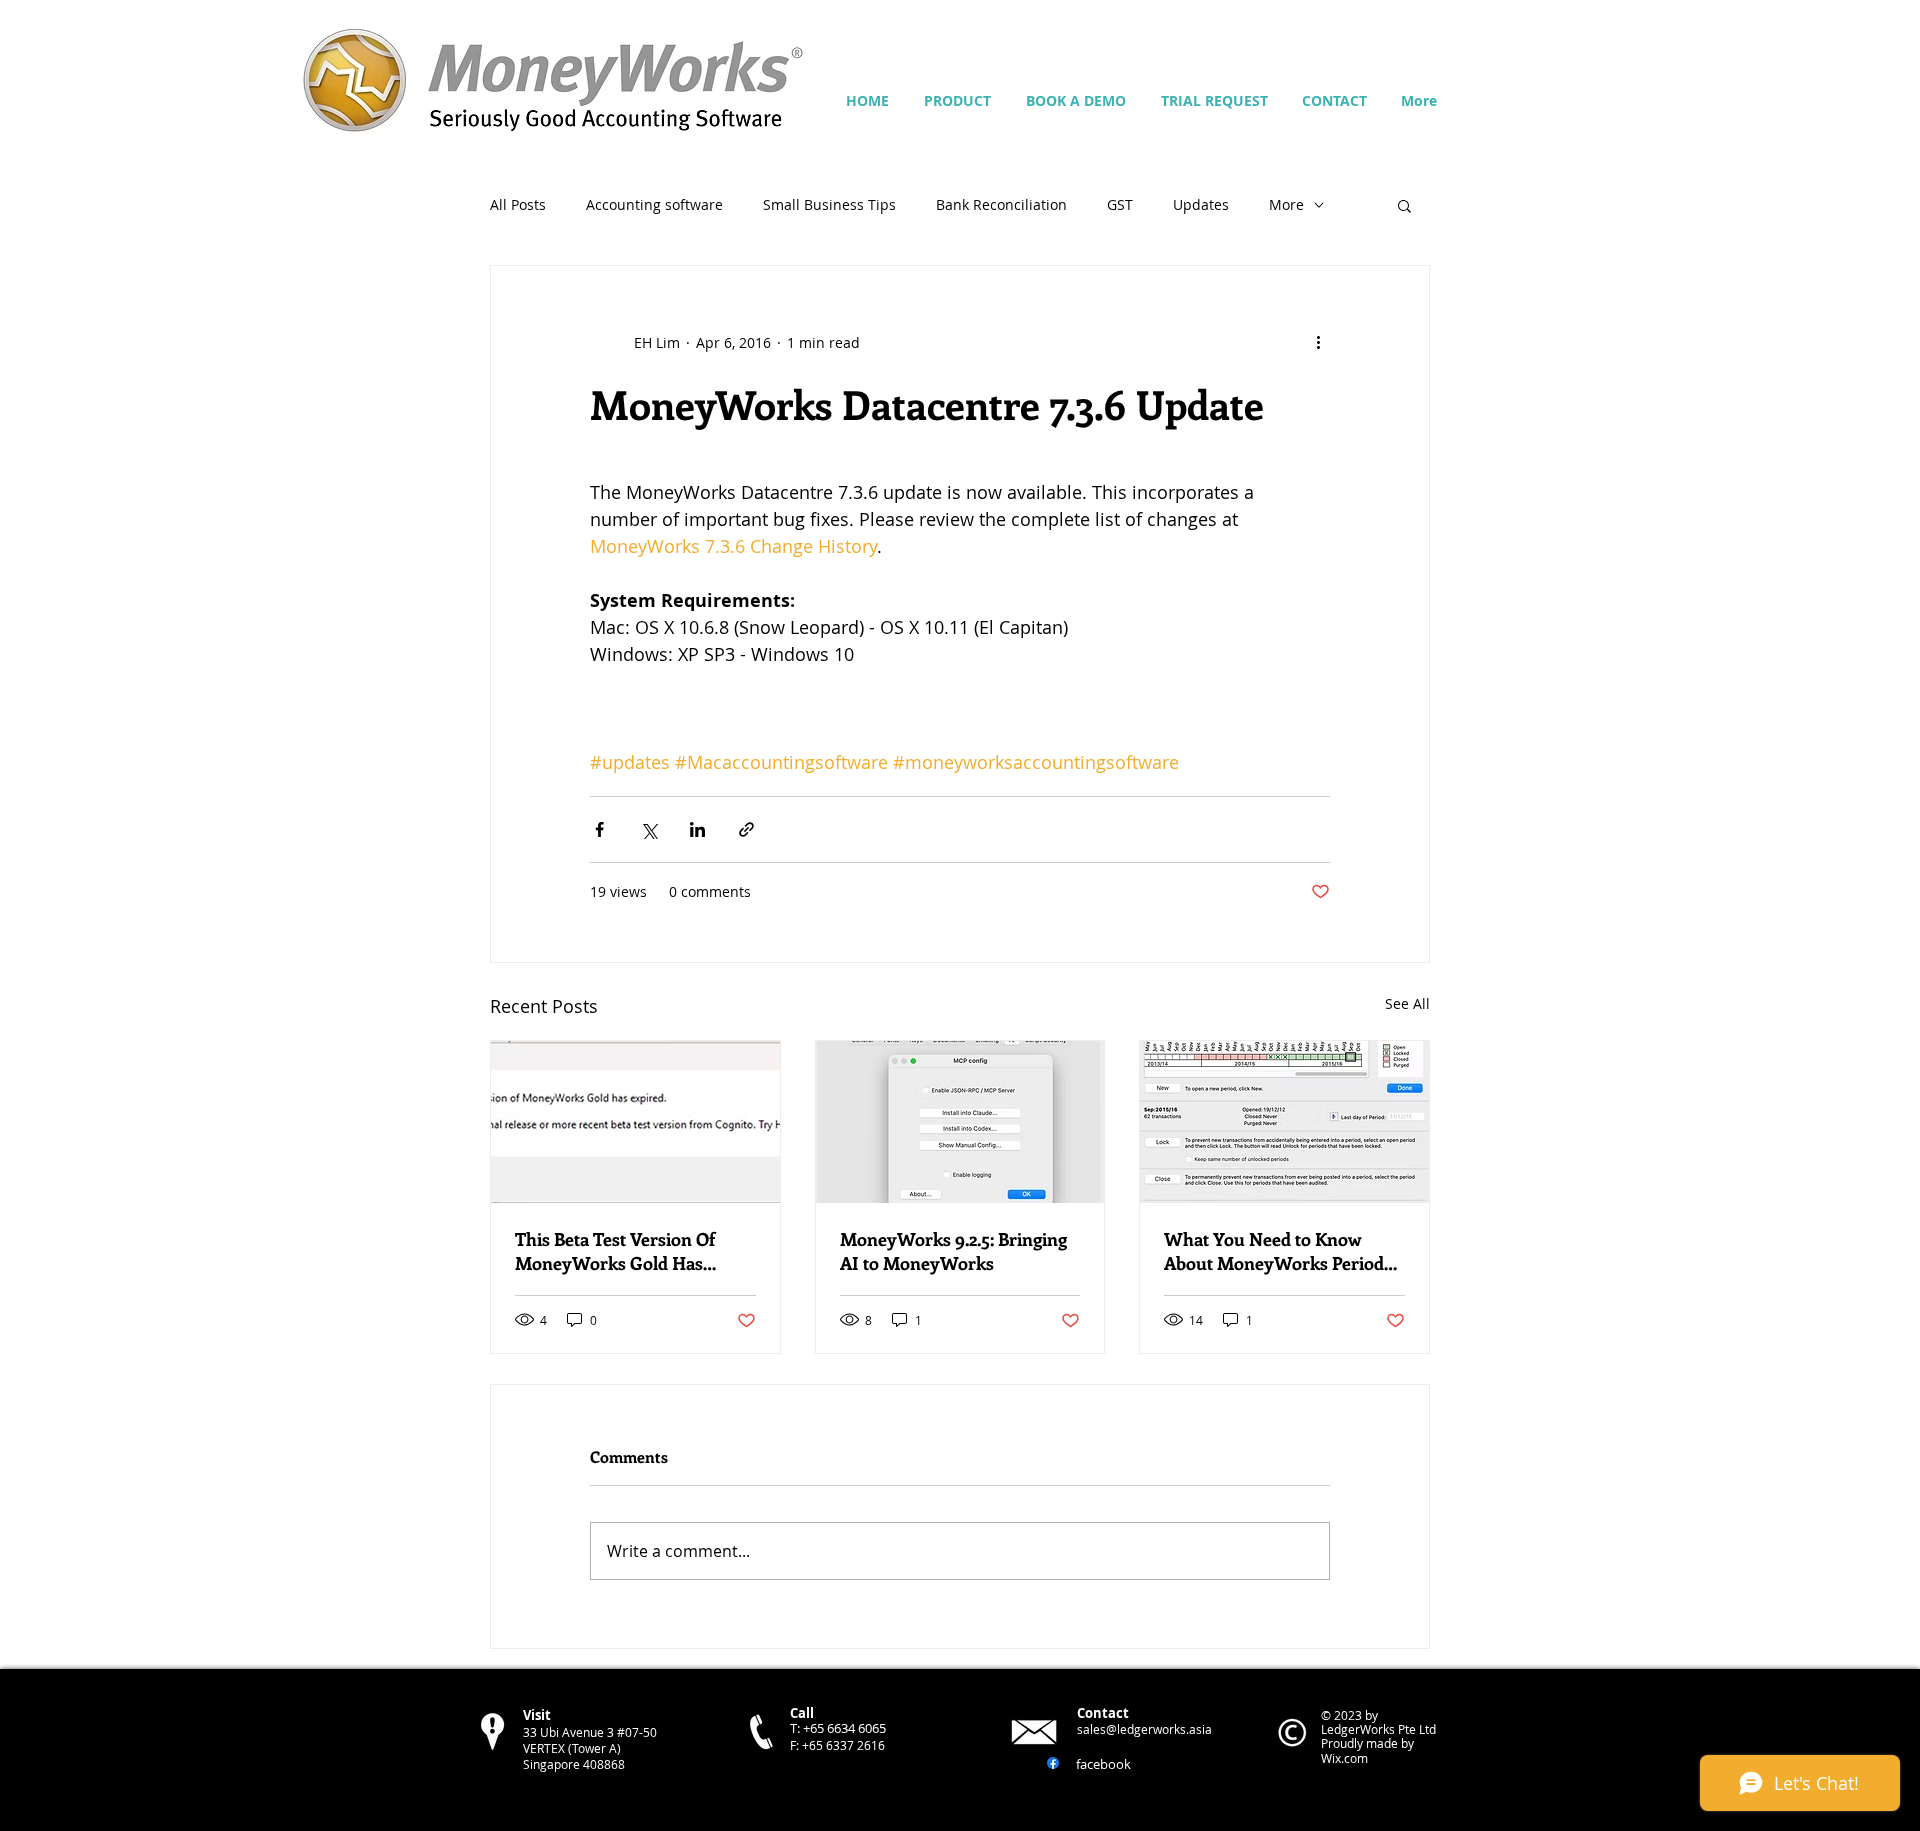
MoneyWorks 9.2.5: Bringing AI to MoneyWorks (953, 1251)
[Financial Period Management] (1284, 1122)
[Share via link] (746, 829)
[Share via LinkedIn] (697, 829)
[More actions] (1318, 342)
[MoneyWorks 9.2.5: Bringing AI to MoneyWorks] (960, 1122)
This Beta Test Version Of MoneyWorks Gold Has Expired (615, 1251)
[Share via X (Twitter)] (648, 829)
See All (1407, 1003)
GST (1120, 204)
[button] (1404, 205)
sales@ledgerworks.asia (1144, 1729)
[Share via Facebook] (599, 829)
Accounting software (654, 204)
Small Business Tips (829, 204)
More (1286, 204)
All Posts (518, 204)
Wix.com (1344, 1758)
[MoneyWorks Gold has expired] (635, 1122)
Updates (1201, 204)
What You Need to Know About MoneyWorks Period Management (1274, 1251)
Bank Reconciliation (1001, 204)
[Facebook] (1053, 1763)
